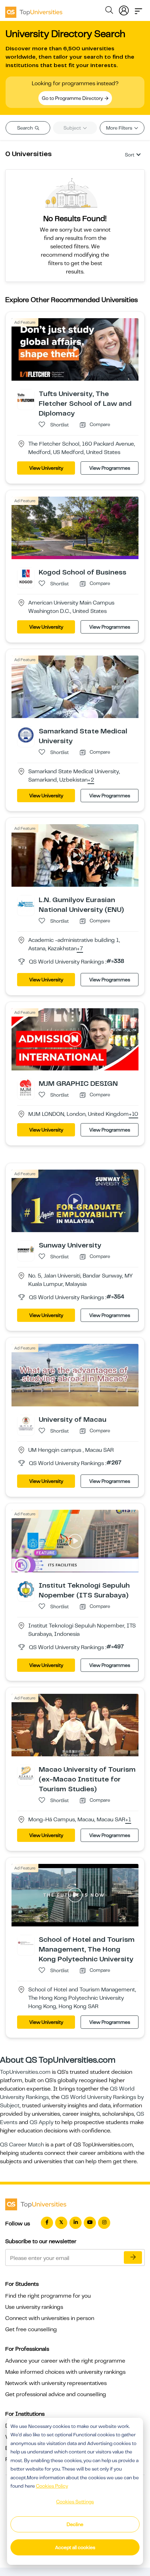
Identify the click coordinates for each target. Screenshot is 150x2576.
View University (46, 468)
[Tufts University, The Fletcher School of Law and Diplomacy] (26, 397)
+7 (80, 949)
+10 (133, 1114)
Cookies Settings (75, 2502)
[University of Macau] (26, 1423)
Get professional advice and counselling (56, 2394)
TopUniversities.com (25, 2072)
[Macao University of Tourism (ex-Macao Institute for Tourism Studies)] (26, 1773)
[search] (109, 11)
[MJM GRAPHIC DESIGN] (26, 1087)
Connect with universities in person (50, 2318)
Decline (75, 2524)
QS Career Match (22, 2145)
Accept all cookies (75, 2547)
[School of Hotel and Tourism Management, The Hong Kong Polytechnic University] (26, 1943)
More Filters (120, 128)
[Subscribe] (133, 2257)
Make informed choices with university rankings (65, 2372)
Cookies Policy (52, 2486)
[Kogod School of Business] (26, 576)
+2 (91, 780)
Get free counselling (31, 2329)
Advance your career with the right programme (65, 2361)
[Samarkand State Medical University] (26, 734)
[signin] (124, 9)
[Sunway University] (26, 1249)
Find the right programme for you (48, 2296)
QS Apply (42, 2122)
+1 (128, 1820)
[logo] (34, 10)
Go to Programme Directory (73, 98)
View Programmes (110, 468)
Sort (130, 155)
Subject (73, 128)
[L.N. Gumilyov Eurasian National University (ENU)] (26, 903)
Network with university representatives (56, 2383)
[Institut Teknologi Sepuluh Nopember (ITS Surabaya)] (26, 1589)
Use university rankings (34, 2307)
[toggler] (138, 9)
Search (25, 128)
